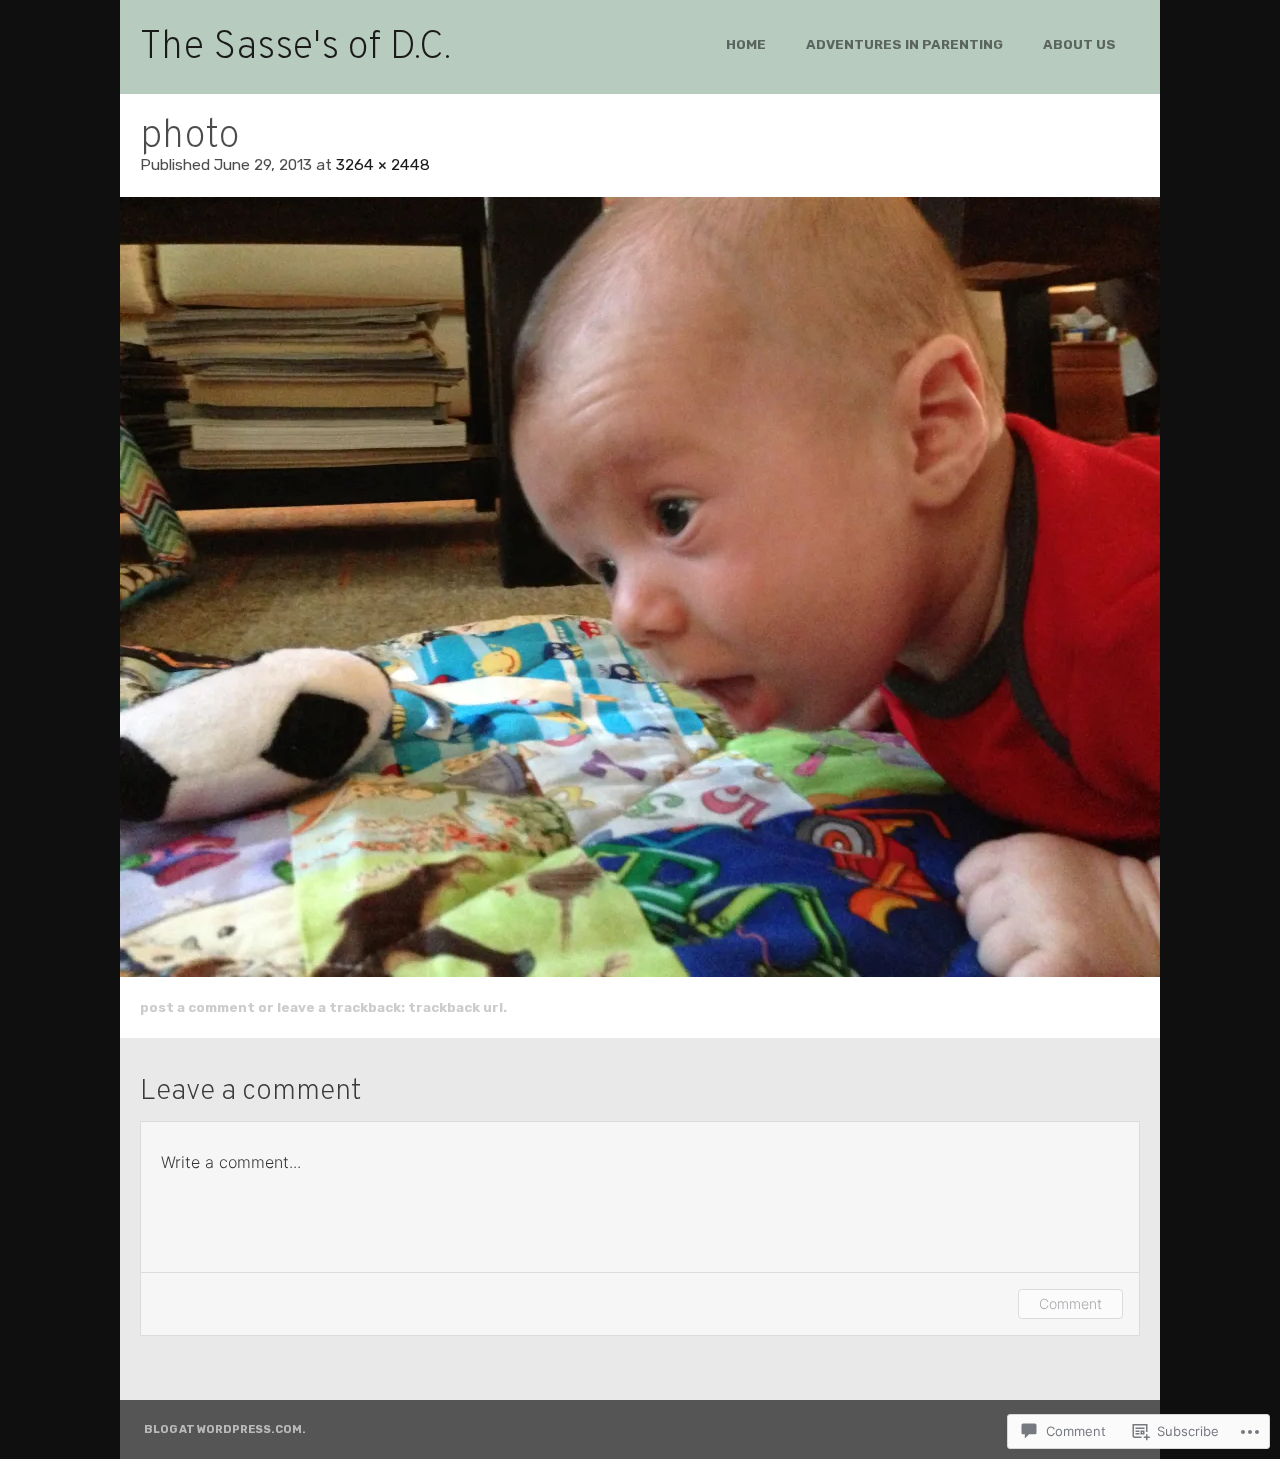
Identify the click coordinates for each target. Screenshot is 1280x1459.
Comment (1070, 1303)
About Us (1079, 44)
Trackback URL (455, 1007)
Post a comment (197, 1007)
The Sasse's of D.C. (295, 48)
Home (746, 44)
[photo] (640, 587)
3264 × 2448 (383, 164)
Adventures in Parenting (904, 44)
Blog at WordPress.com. (225, 1429)
